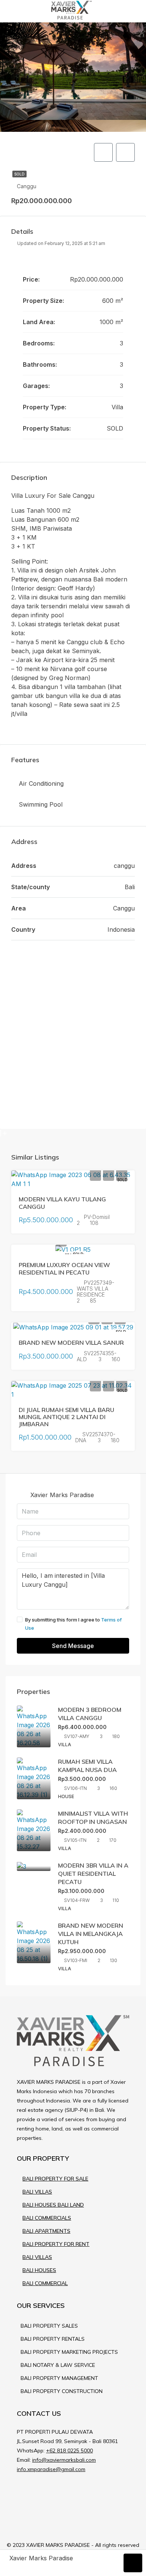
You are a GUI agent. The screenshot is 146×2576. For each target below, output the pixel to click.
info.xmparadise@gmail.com (51, 2469)
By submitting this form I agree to (73, 1624)
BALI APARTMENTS (46, 2231)
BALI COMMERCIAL (45, 2283)
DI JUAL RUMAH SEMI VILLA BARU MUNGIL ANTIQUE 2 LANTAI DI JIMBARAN (66, 1417)
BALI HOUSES (39, 2270)
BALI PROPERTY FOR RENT (56, 2244)
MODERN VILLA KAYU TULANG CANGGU (62, 1203)
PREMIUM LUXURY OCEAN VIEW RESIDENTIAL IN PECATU (64, 1268)
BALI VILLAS (37, 2192)
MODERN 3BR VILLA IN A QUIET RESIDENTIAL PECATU (93, 1874)
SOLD (19, 174)
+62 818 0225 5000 (69, 2451)
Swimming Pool (41, 804)
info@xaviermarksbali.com (64, 2460)
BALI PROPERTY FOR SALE (55, 2179)
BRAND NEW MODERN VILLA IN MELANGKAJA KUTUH (91, 1934)
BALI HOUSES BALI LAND (53, 2205)
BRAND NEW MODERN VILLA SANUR (71, 1343)
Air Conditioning (41, 783)
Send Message (73, 1646)
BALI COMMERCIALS (47, 2218)
